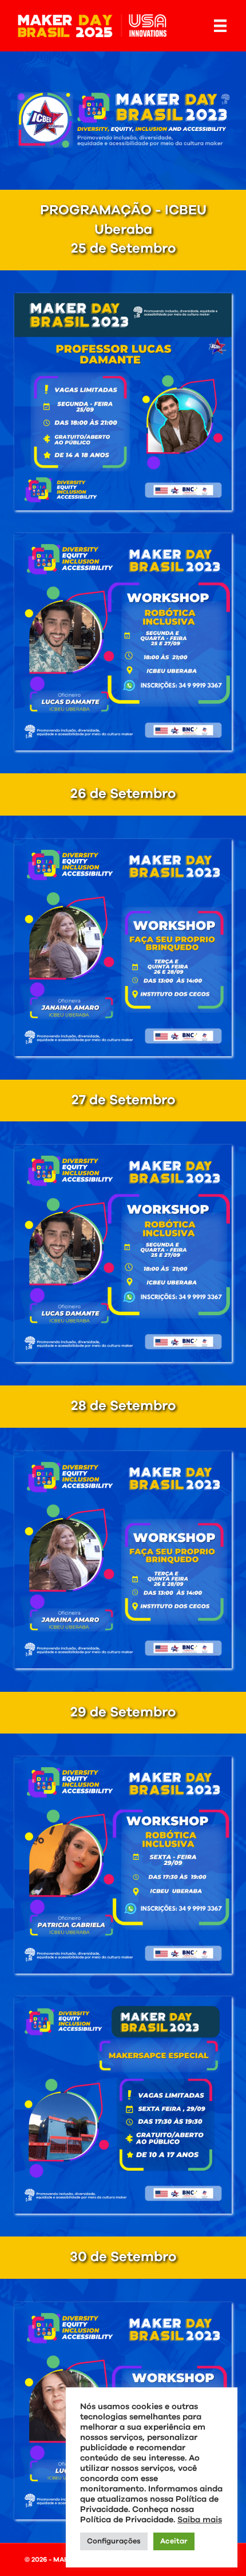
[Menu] (220, 26)
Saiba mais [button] (200, 2520)
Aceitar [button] (174, 2541)
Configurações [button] (114, 2541)
